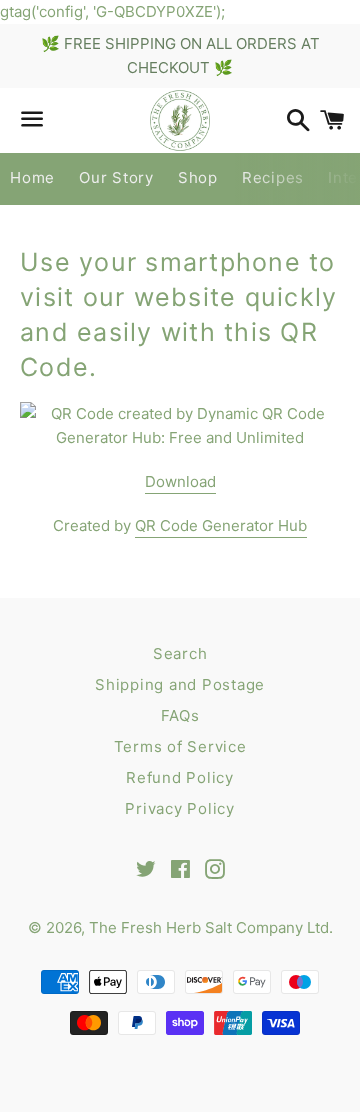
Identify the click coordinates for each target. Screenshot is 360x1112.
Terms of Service (180, 746)
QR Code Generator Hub (221, 525)
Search (180, 653)
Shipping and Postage (180, 684)
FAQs (180, 715)
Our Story (116, 177)
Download (180, 481)
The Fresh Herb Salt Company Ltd (209, 927)
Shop (198, 177)
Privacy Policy (180, 808)
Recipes (273, 177)
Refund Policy (180, 777)
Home (32, 177)
